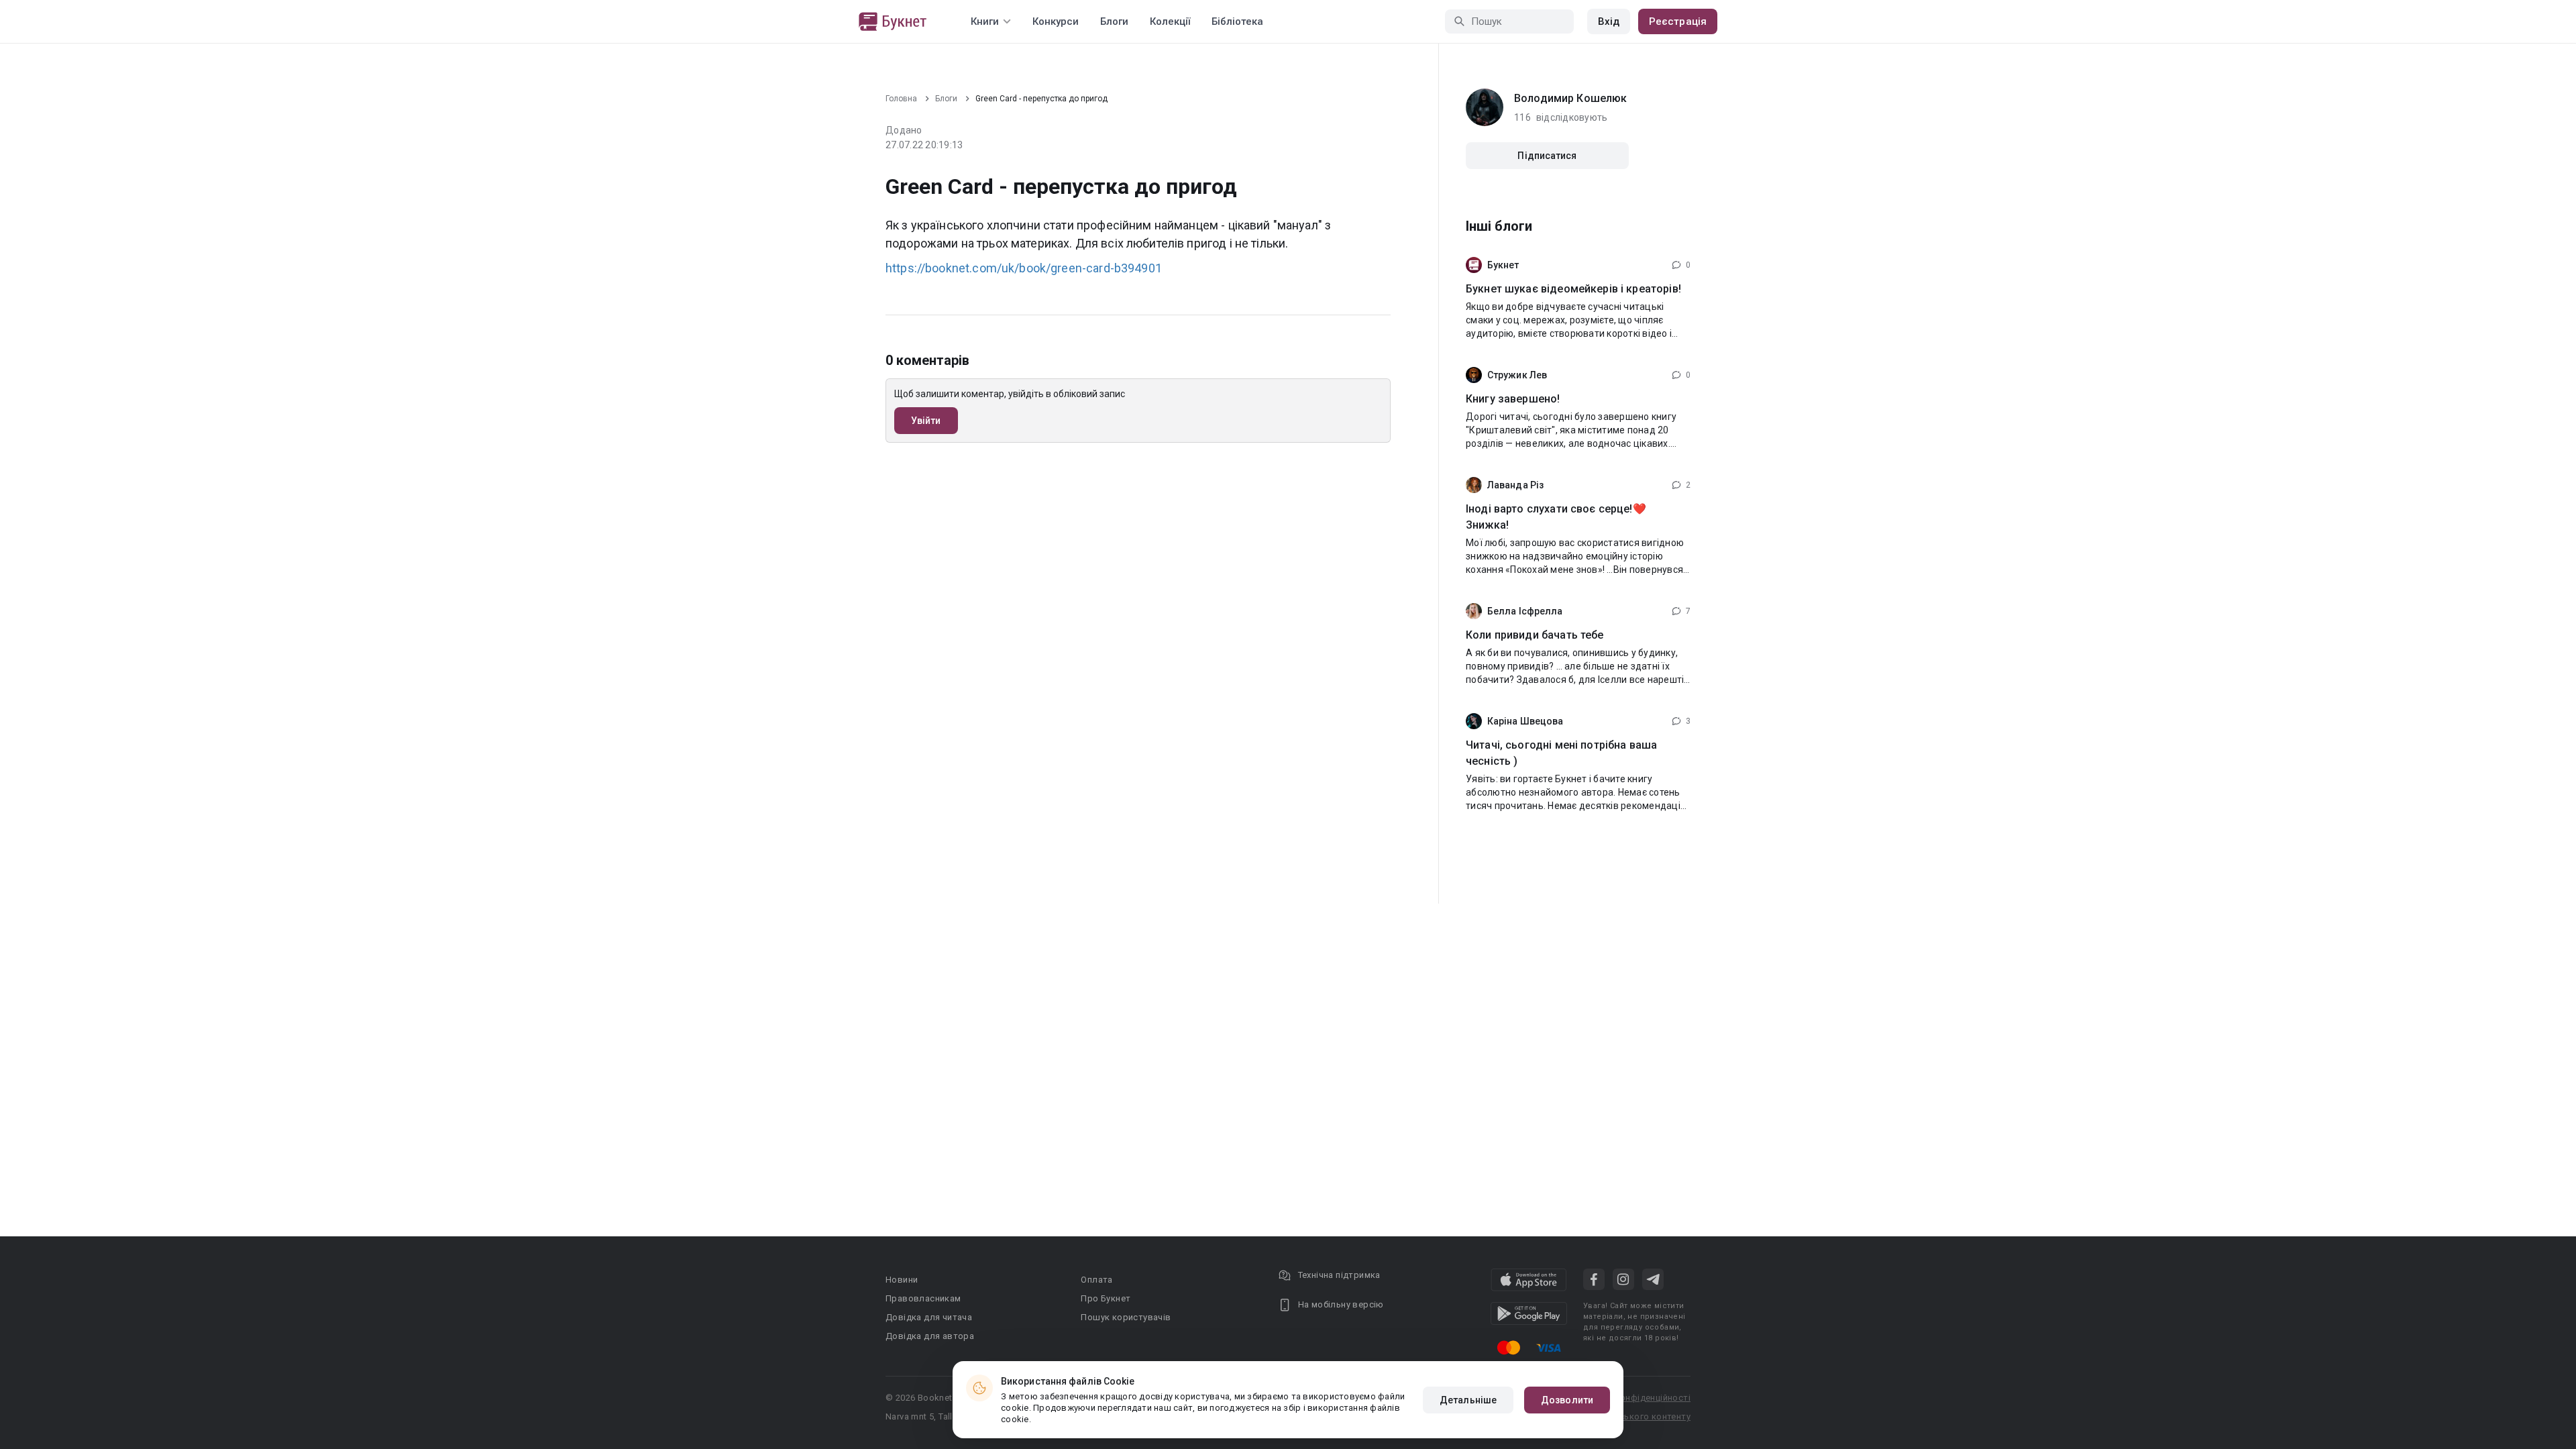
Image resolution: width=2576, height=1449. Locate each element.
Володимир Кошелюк (1571, 98)
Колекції (1170, 21)
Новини (902, 1280)
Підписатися (1547, 156)
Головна (901, 99)
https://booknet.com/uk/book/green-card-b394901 (1024, 268)
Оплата (1096, 1280)
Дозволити (1567, 1400)
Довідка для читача (929, 1317)
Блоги (1114, 21)
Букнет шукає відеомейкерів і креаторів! (1573, 289)
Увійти (926, 421)
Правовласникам (923, 1298)
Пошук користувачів (1126, 1317)
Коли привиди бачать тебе (1535, 635)
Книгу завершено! (1513, 399)
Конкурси (1056, 21)
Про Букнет (1106, 1298)
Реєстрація (1678, 21)
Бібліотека (1237, 21)
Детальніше (1468, 1400)
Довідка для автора (930, 1336)
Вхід (1609, 21)
